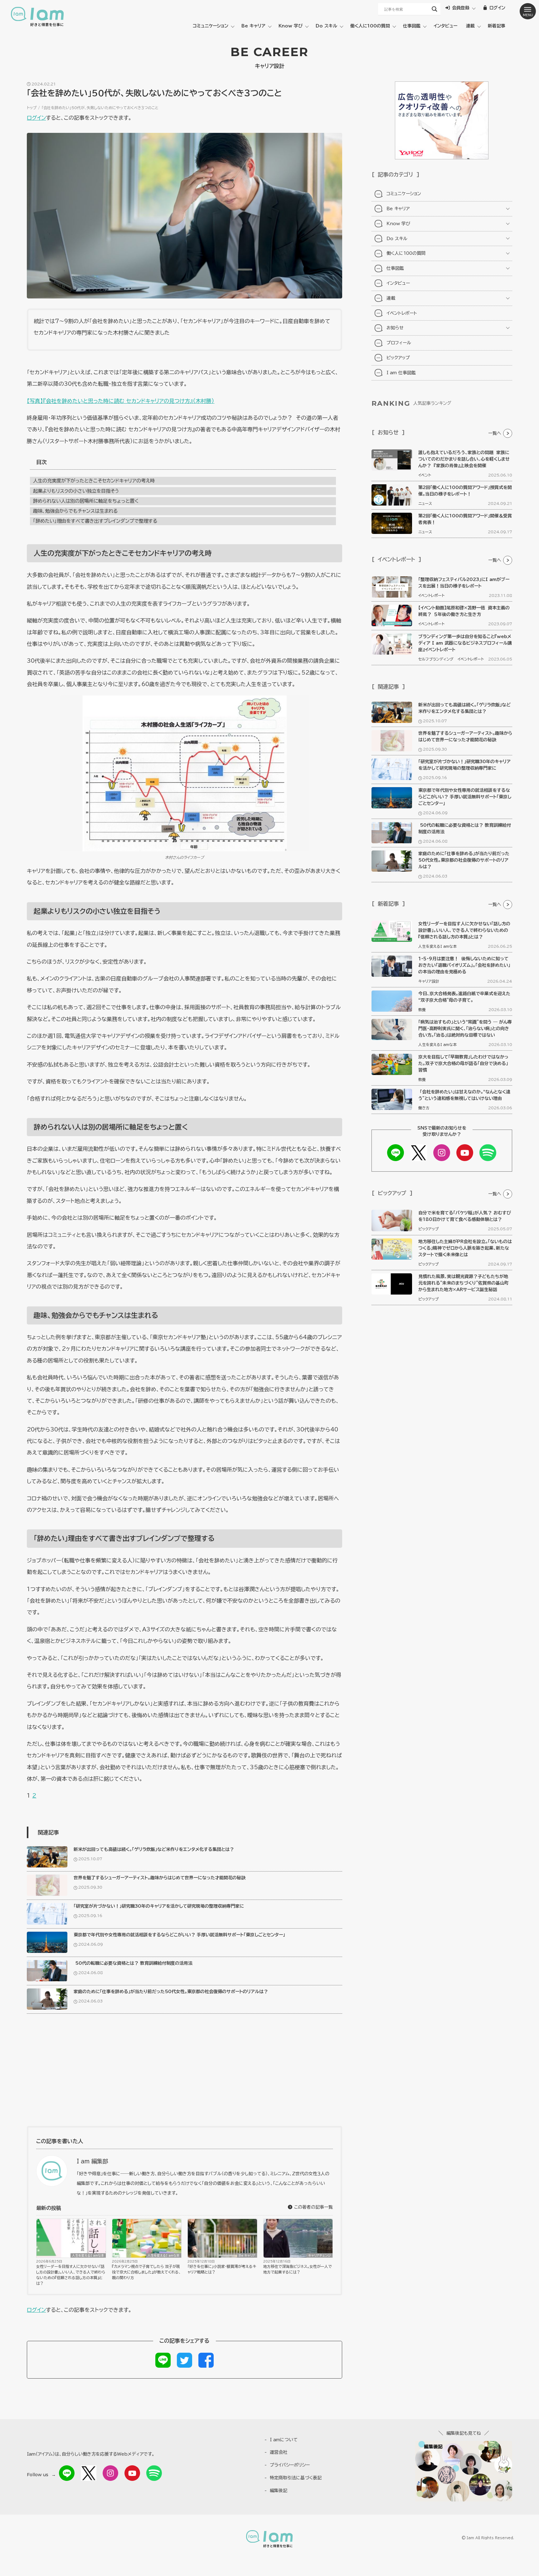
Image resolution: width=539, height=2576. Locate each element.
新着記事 (497, 26)
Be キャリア (253, 26)
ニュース (425, 503)
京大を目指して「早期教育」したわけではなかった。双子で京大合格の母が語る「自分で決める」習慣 (463, 1063)
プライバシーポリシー (290, 2465)
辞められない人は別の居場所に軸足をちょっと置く (86, 501)
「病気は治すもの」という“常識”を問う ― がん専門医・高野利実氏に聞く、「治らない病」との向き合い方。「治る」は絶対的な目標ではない (465, 1029)
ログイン (36, 118)
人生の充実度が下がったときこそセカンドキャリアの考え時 (94, 481)
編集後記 (279, 2491)
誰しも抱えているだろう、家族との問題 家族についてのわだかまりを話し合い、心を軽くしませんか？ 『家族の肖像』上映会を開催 (464, 459)
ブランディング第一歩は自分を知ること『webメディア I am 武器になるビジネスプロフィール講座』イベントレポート (465, 643)
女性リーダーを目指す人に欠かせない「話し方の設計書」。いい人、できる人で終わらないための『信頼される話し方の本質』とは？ (71, 2275)
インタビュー (445, 26)
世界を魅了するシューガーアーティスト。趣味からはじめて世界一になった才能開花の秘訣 (160, 1878)
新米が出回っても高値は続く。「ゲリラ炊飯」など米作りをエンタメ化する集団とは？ (154, 1849)
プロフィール (399, 343)
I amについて (284, 2440)
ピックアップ (398, 358)
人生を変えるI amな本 (88, 2255)
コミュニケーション (211, 26)
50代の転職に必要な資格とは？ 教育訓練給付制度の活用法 (133, 1963)
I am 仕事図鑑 (401, 373)
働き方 (424, 1108)
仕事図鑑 (412, 26)
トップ (32, 108)
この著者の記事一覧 (313, 2207)
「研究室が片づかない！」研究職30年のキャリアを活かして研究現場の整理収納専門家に (159, 1906)
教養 (422, 1010)
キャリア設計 (429, 981)
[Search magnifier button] (435, 9)
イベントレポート (402, 313)
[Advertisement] (185, 2073)
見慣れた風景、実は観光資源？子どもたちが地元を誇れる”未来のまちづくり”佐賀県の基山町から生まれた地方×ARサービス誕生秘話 (464, 1283)
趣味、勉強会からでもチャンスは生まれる (75, 511)
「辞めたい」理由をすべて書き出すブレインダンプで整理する (95, 521)
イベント (425, 475)
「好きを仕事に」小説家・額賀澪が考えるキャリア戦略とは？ (222, 2269)
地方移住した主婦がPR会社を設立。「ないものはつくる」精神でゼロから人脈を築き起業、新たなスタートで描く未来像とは (465, 1248)
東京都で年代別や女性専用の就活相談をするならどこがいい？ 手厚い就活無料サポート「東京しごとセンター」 (179, 1935)
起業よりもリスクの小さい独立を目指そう (76, 491)
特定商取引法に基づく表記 (296, 2478)
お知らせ (395, 328)
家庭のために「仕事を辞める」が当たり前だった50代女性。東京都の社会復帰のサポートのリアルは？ (171, 1992)
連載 (470, 26)
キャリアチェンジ (320, 2255)
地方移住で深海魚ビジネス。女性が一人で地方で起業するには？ (298, 2269)
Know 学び (291, 26)
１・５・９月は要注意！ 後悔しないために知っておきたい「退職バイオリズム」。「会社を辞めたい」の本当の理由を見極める (464, 965)
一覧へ (495, 433)
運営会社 (279, 2452)
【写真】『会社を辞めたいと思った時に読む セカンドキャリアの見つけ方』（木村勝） (121, 401)
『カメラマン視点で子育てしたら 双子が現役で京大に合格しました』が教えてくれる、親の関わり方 (146, 2272)
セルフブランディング (436, 659)
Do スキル (326, 26)
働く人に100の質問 (370, 26)
